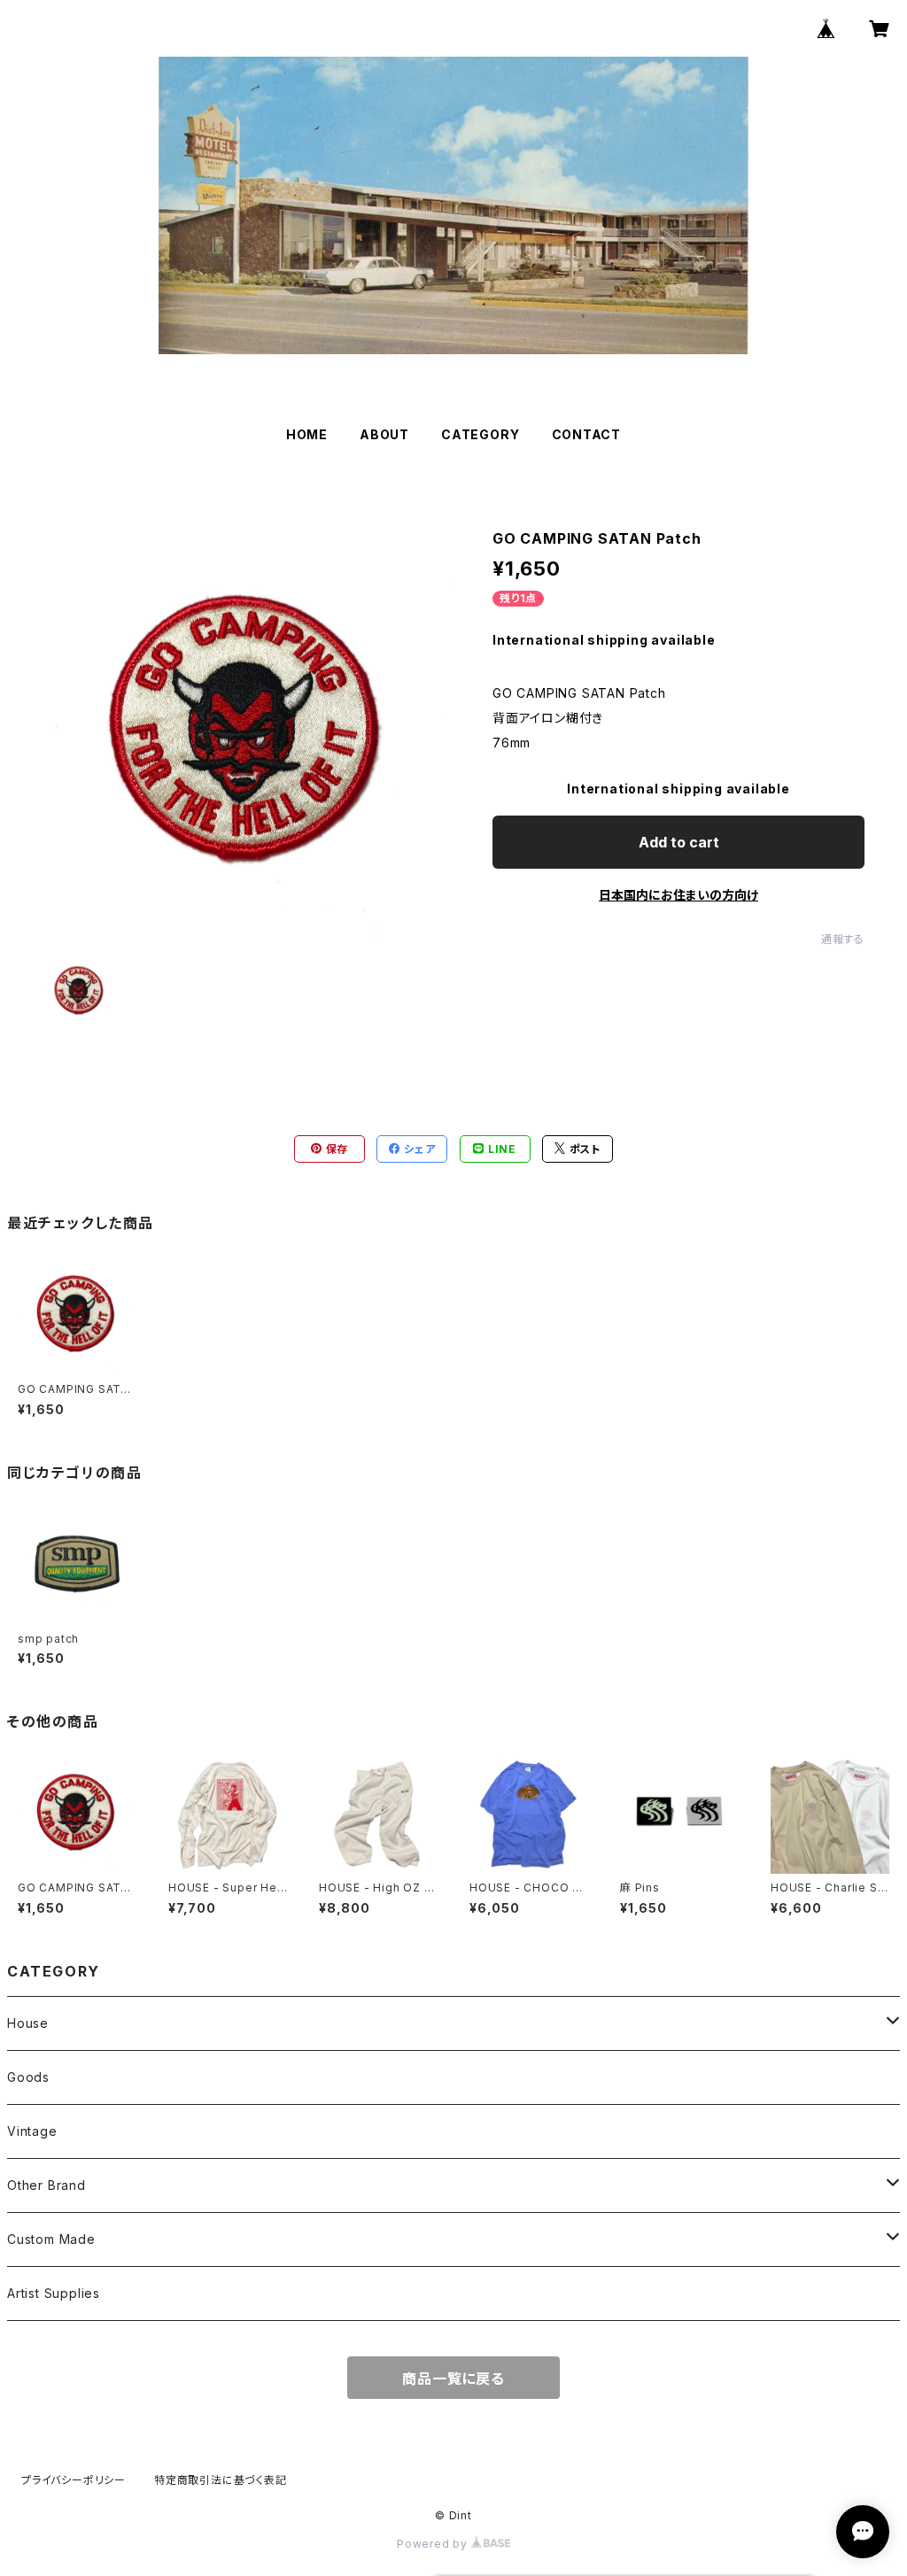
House (28, 2023)
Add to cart (679, 842)
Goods (28, 2077)
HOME (307, 434)
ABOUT (384, 434)
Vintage (32, 2131)
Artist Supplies (54, 2293)
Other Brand (47, 2185)
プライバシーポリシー (74, 2480)
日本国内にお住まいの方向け (678, 895)
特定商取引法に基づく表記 (221, 2480)
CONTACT (587, 434)
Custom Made (51, 2239)
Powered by (434, 2544)
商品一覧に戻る (453, 2379)
